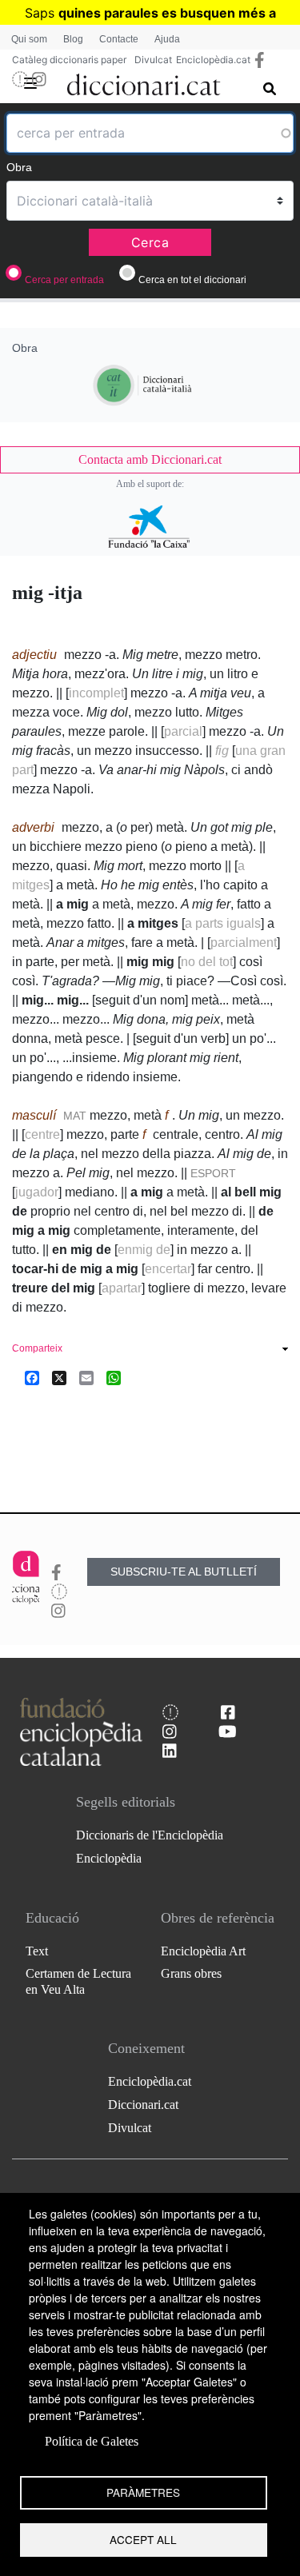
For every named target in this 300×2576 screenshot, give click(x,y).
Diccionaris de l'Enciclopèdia (150, 1835)
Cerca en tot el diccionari (192, 280)
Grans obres (191, 1973)
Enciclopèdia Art (203, 1951)
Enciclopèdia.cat (213, 60)
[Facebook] (32, 1378)
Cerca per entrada (64, 280)
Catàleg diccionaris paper (69, 60)
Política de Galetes (92, 2441)
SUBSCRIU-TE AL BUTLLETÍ (184, 1572)
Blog (73, 39)
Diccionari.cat (143, 2105)
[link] (150, 460)
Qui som (29, 39)
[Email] (86, 1378)
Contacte (119, 39)
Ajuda (167, 39)
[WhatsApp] (114, 1378)
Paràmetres (143, 2492)
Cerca (150, 242)
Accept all (143, 2539)
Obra (19, 167)
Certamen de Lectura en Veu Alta (78, 1981)
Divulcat (153, 60)
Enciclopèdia (109, 1858)
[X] (59, 1378)
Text (37, 1951)
